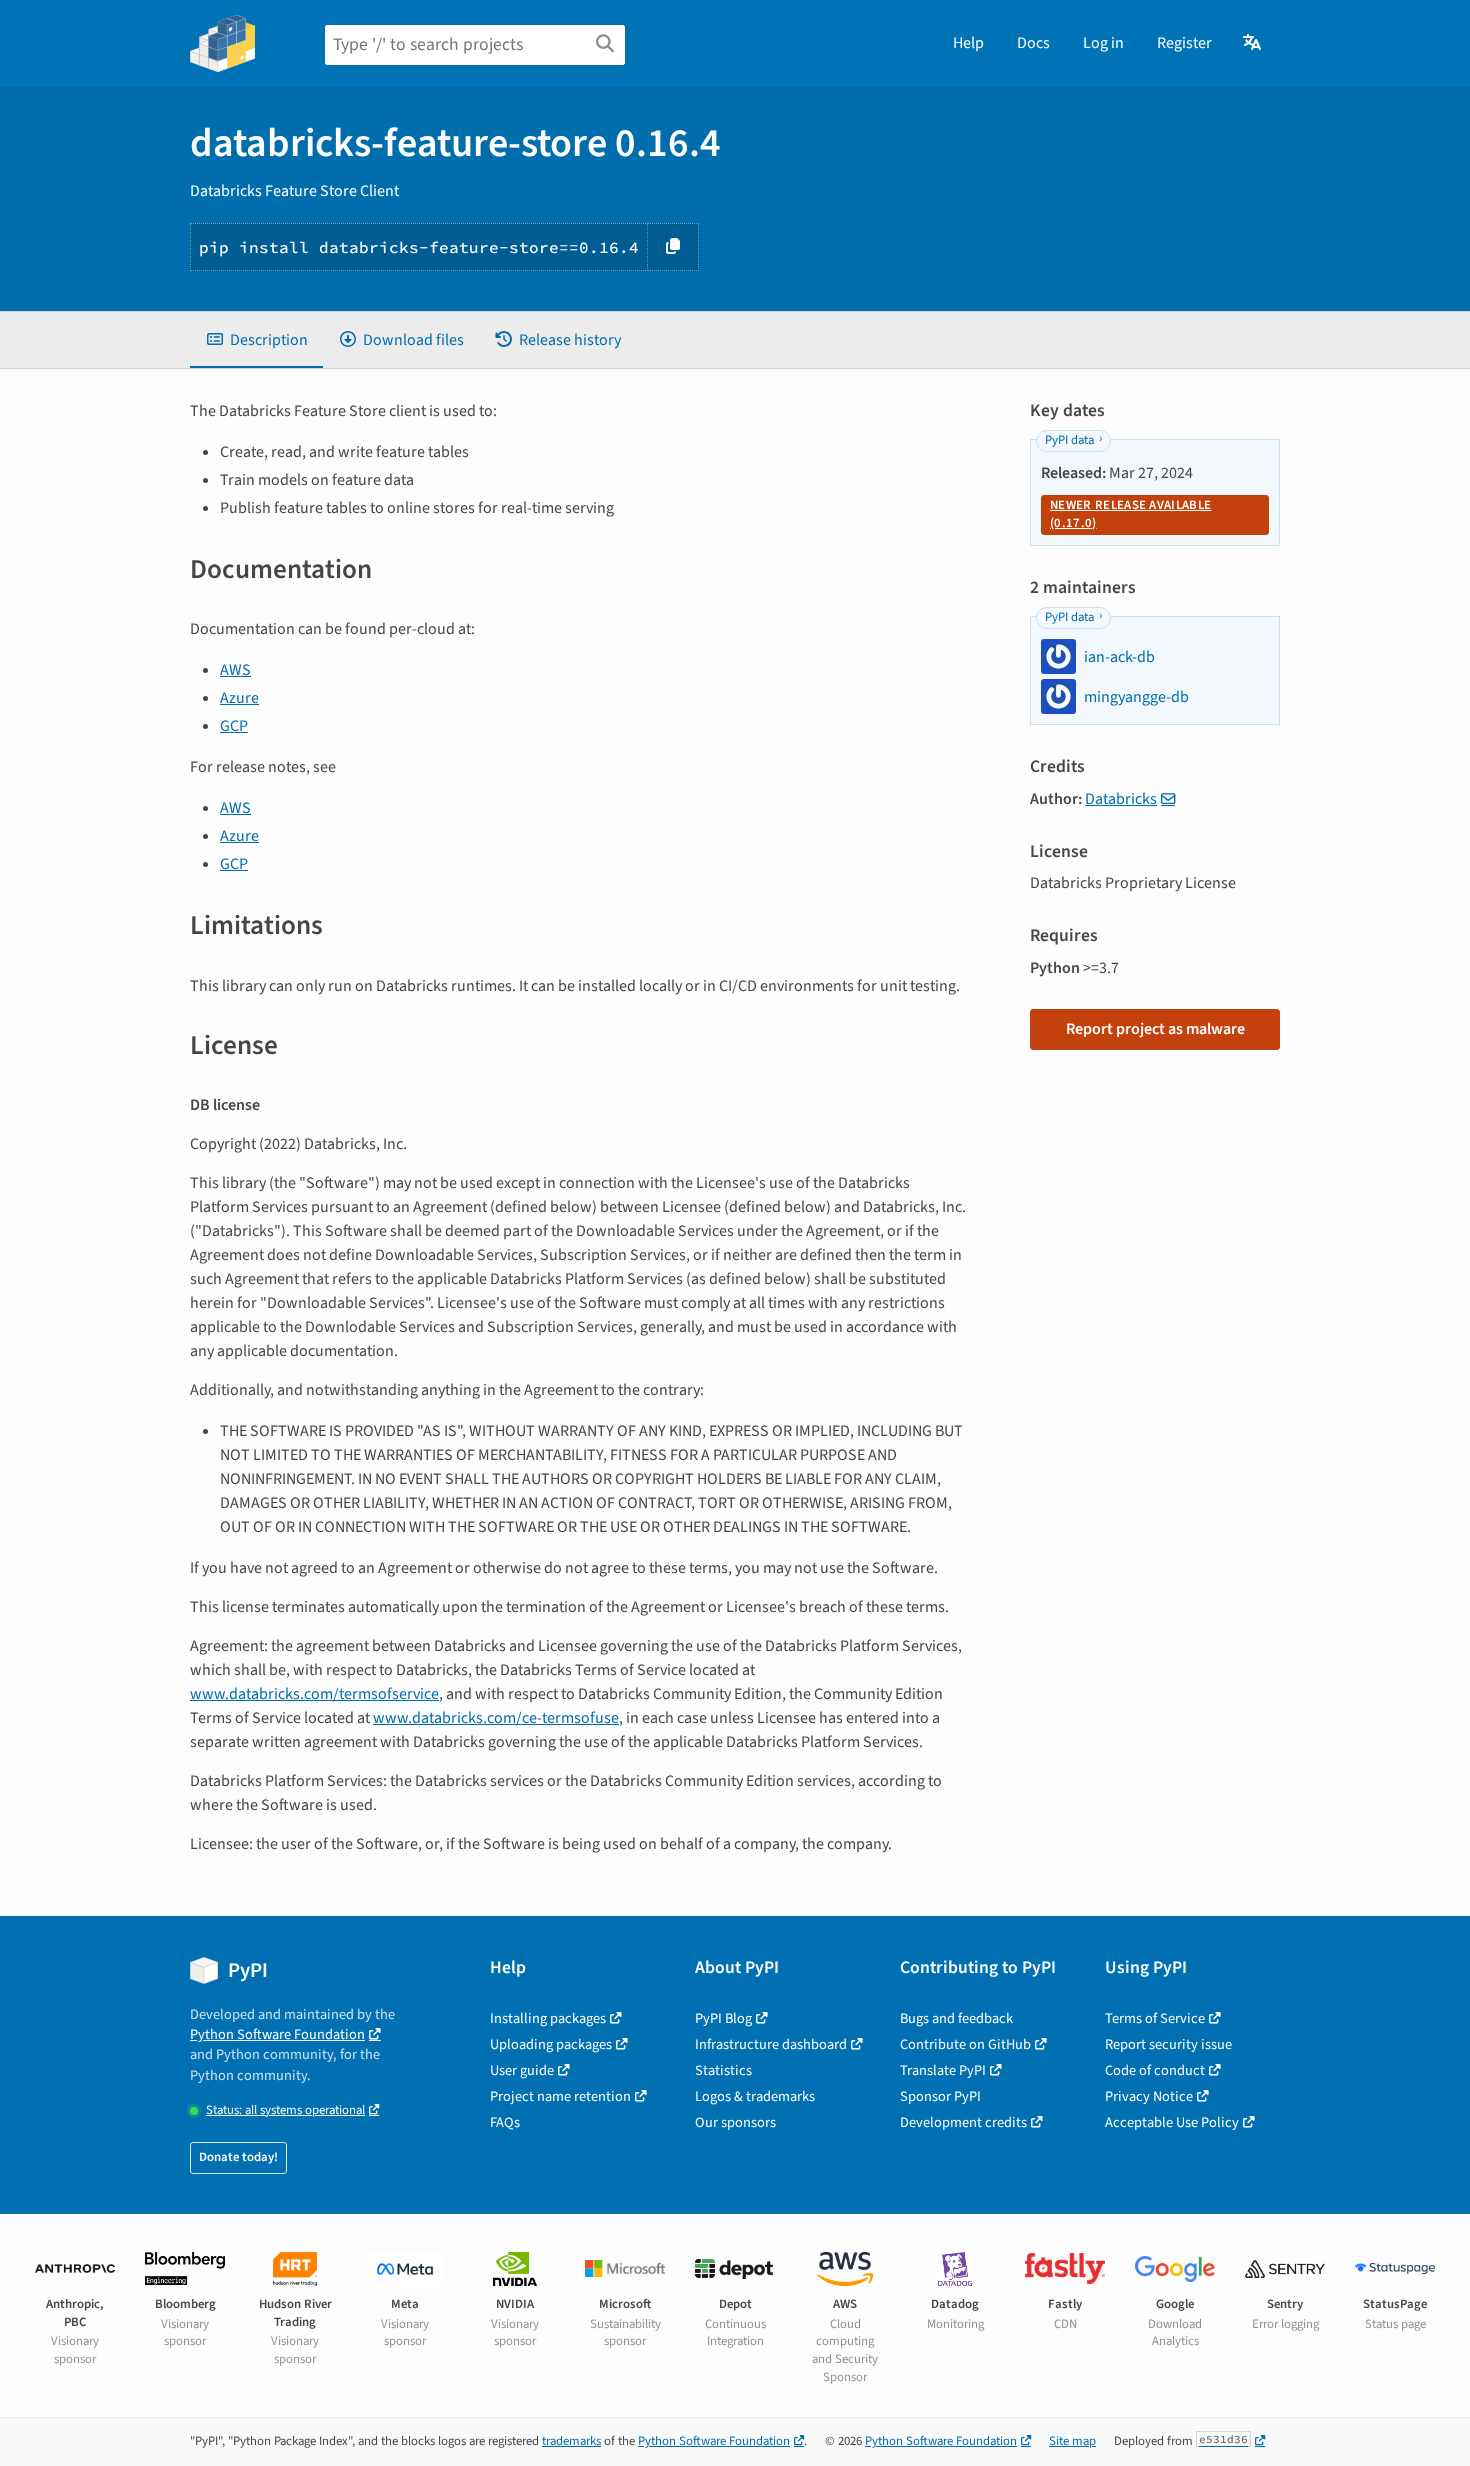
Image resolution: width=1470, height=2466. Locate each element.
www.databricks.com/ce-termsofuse (496, 1718)
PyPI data (1069, 440)
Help (968, 43)
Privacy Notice (1149, 2096)
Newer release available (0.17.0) (1130, 514)
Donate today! (238, 2157)
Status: (285, 2110)
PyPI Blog (723, 2018)
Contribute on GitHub (965, 2044)
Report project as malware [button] (1155, 1029)
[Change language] (1253, 43)
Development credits (963, 2122)
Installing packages (548, 2018)
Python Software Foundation (277, 2034)
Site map (1072, 2441)
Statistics (723, 2070)
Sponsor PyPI (940, 2096)
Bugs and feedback (956, 2018)
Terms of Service (1155, 2018)
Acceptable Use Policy (1172, 2122)
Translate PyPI (943, 2070)
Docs (1033, 43)
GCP (234, 726)
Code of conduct (1155, 2070)
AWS (235, 670)
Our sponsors (735, 2122)
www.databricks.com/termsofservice (314, 1694)
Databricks (1121, 799)
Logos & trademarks (755, 2096)
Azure (239, 698)
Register (1184, 43)
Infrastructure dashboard (771, 2044)
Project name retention (560, 2096)
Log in (1103, 43)
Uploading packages (551, 2044)
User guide (522, 2070)
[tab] (256, 340)
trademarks (571, 2441)
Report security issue (1168, 2044)
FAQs (505, 2122)
